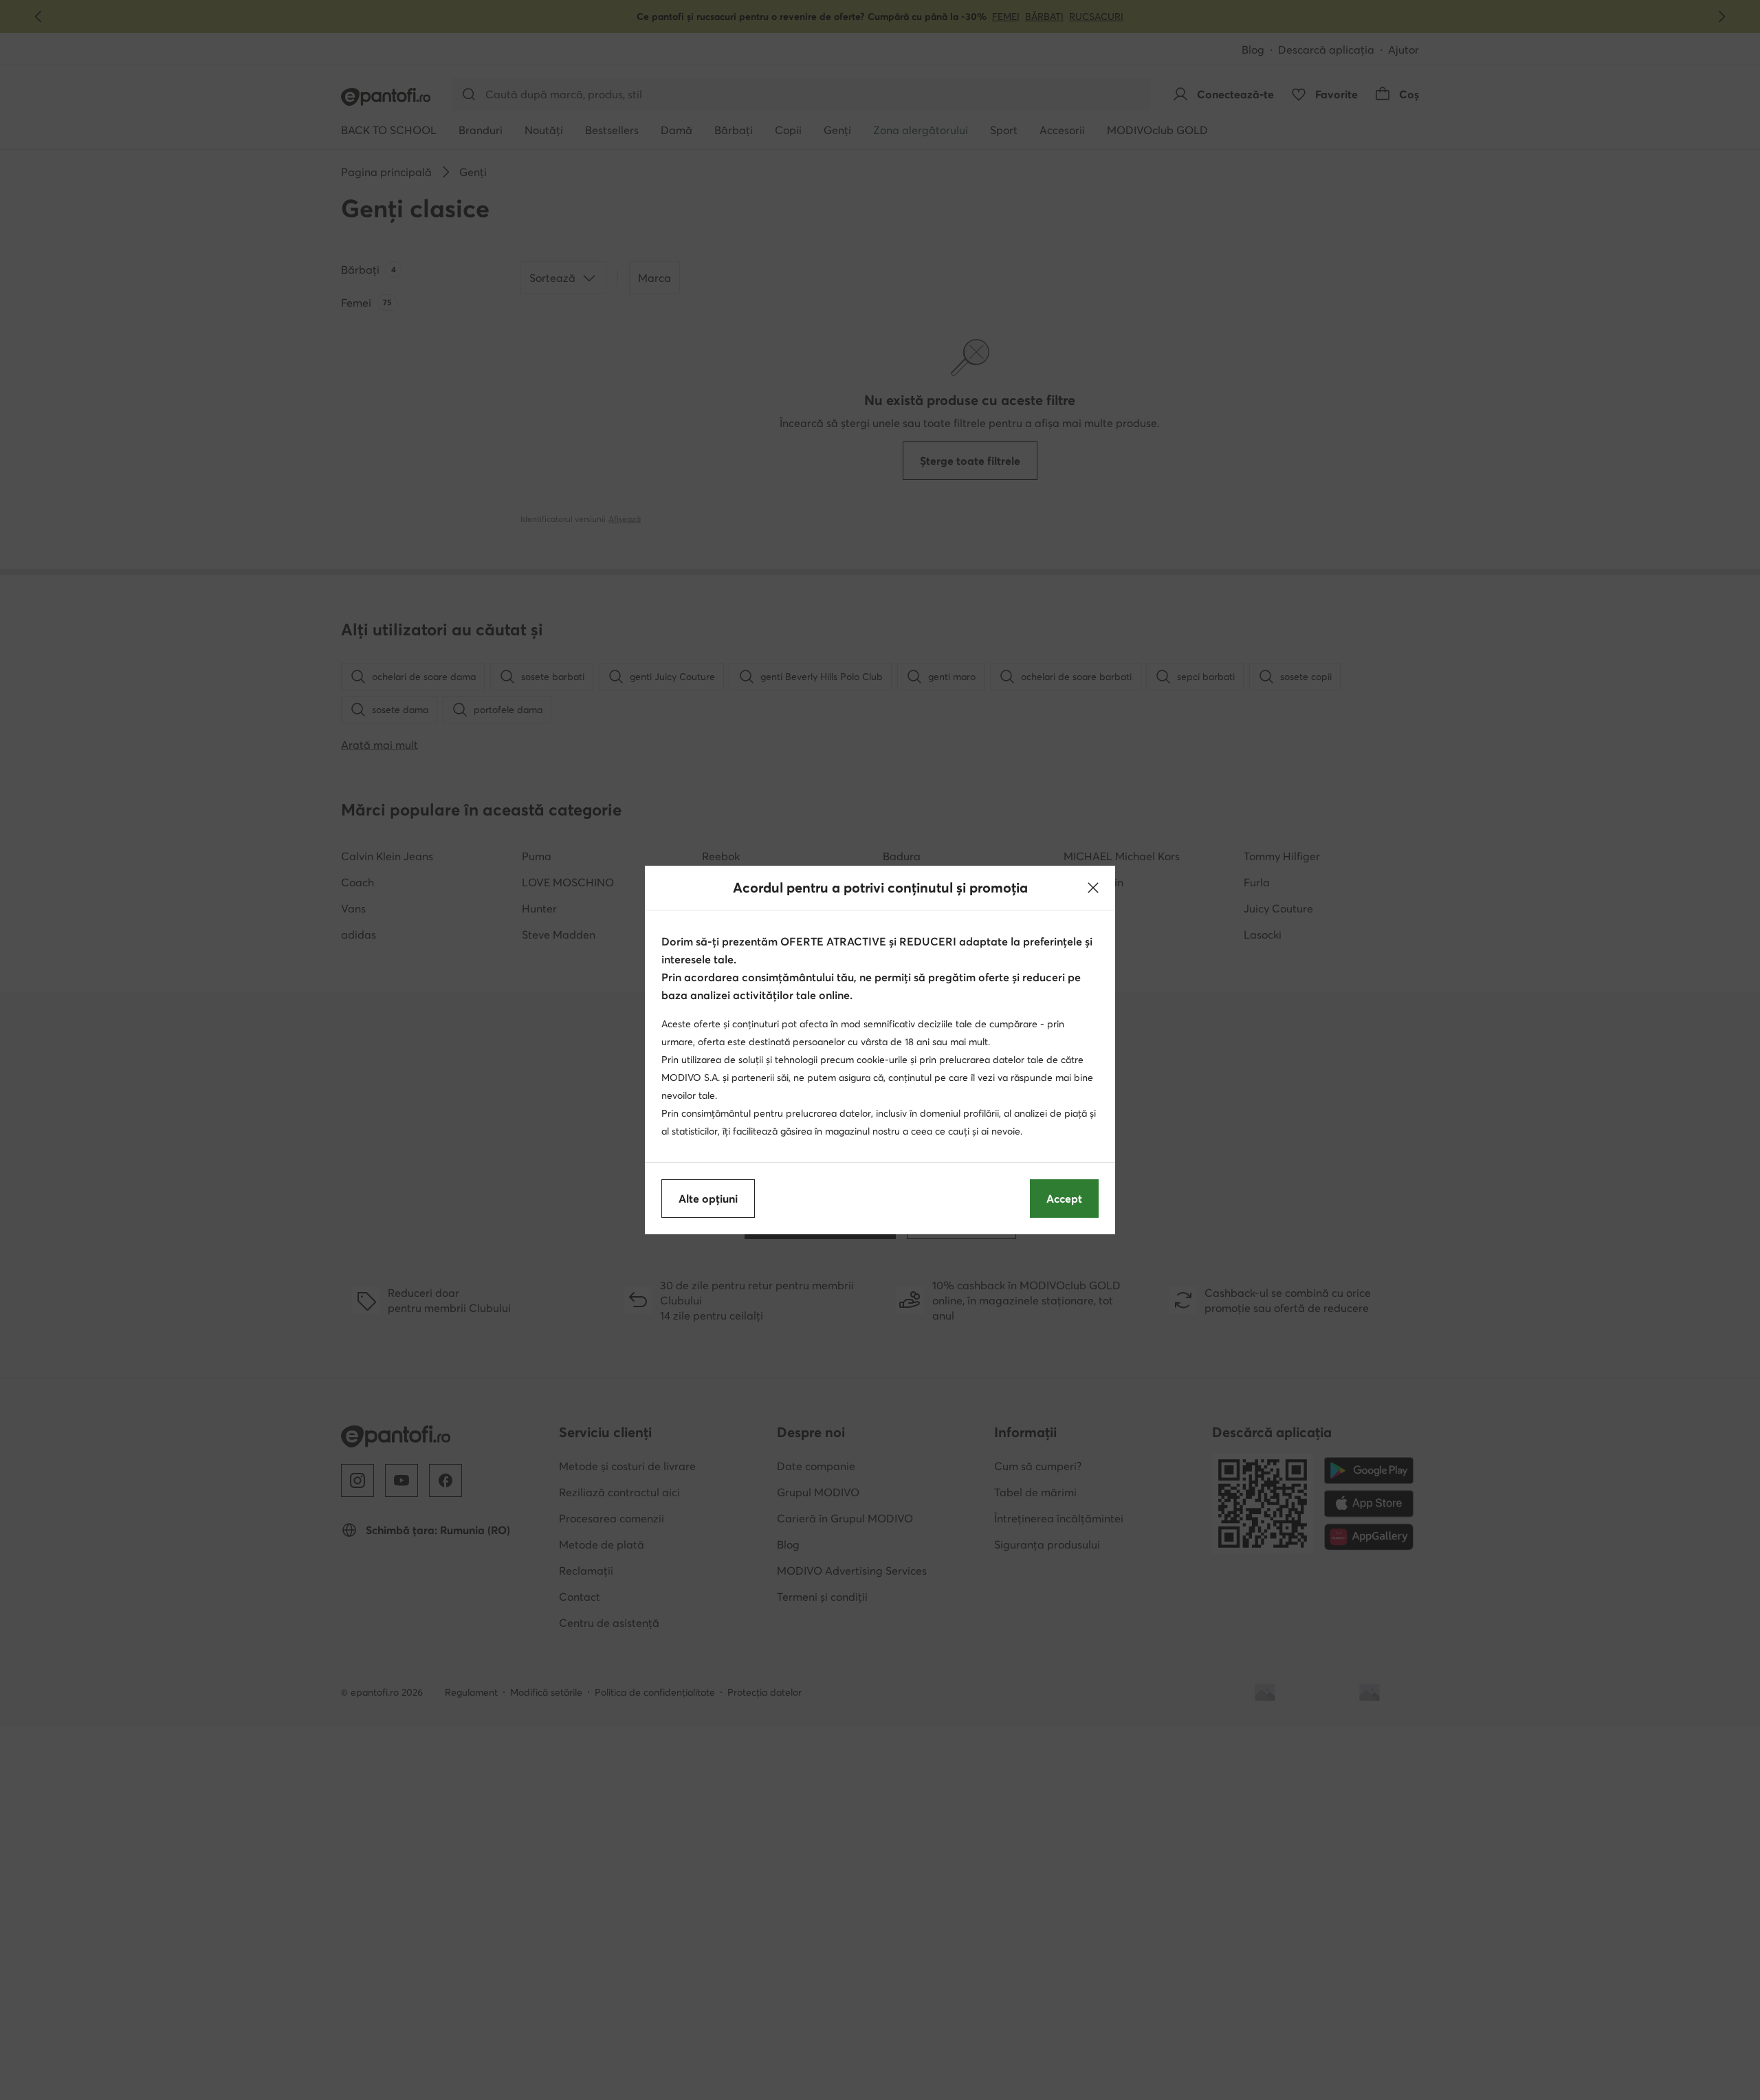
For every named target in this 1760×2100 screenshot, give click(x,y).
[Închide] (1093, 888)
